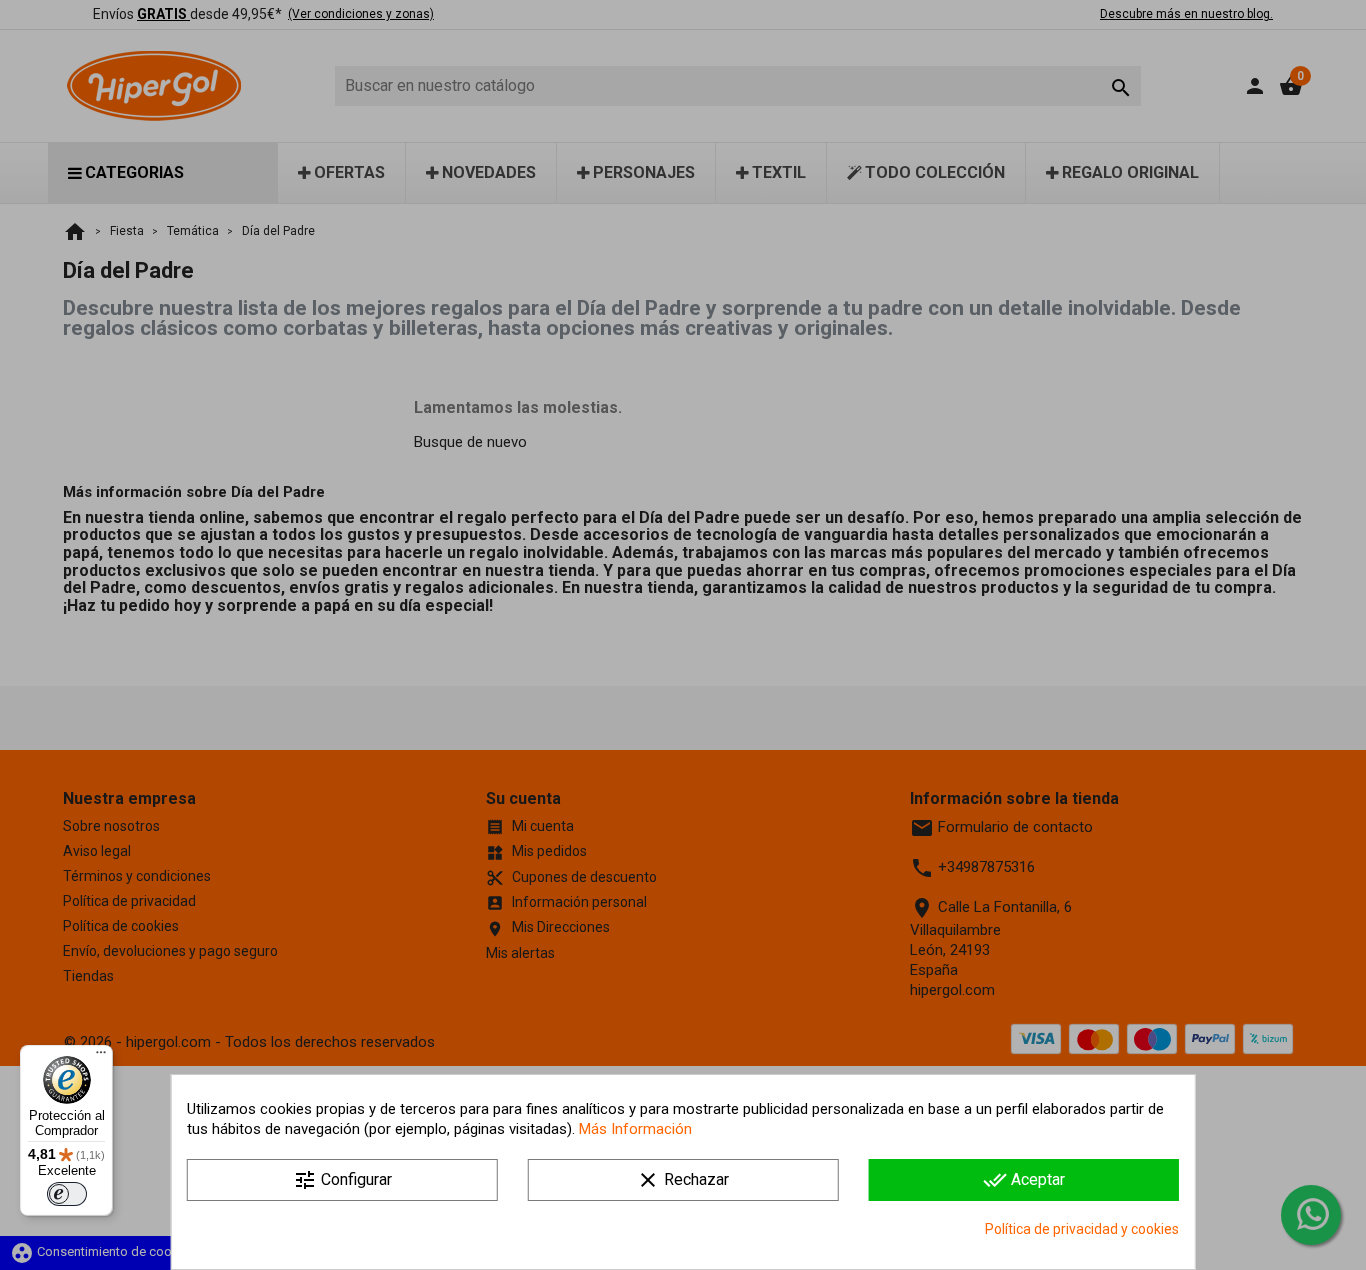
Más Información (635, 1129)
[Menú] (101, 1057)
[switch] (67, 1194)
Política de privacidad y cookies (1082, 1229)
